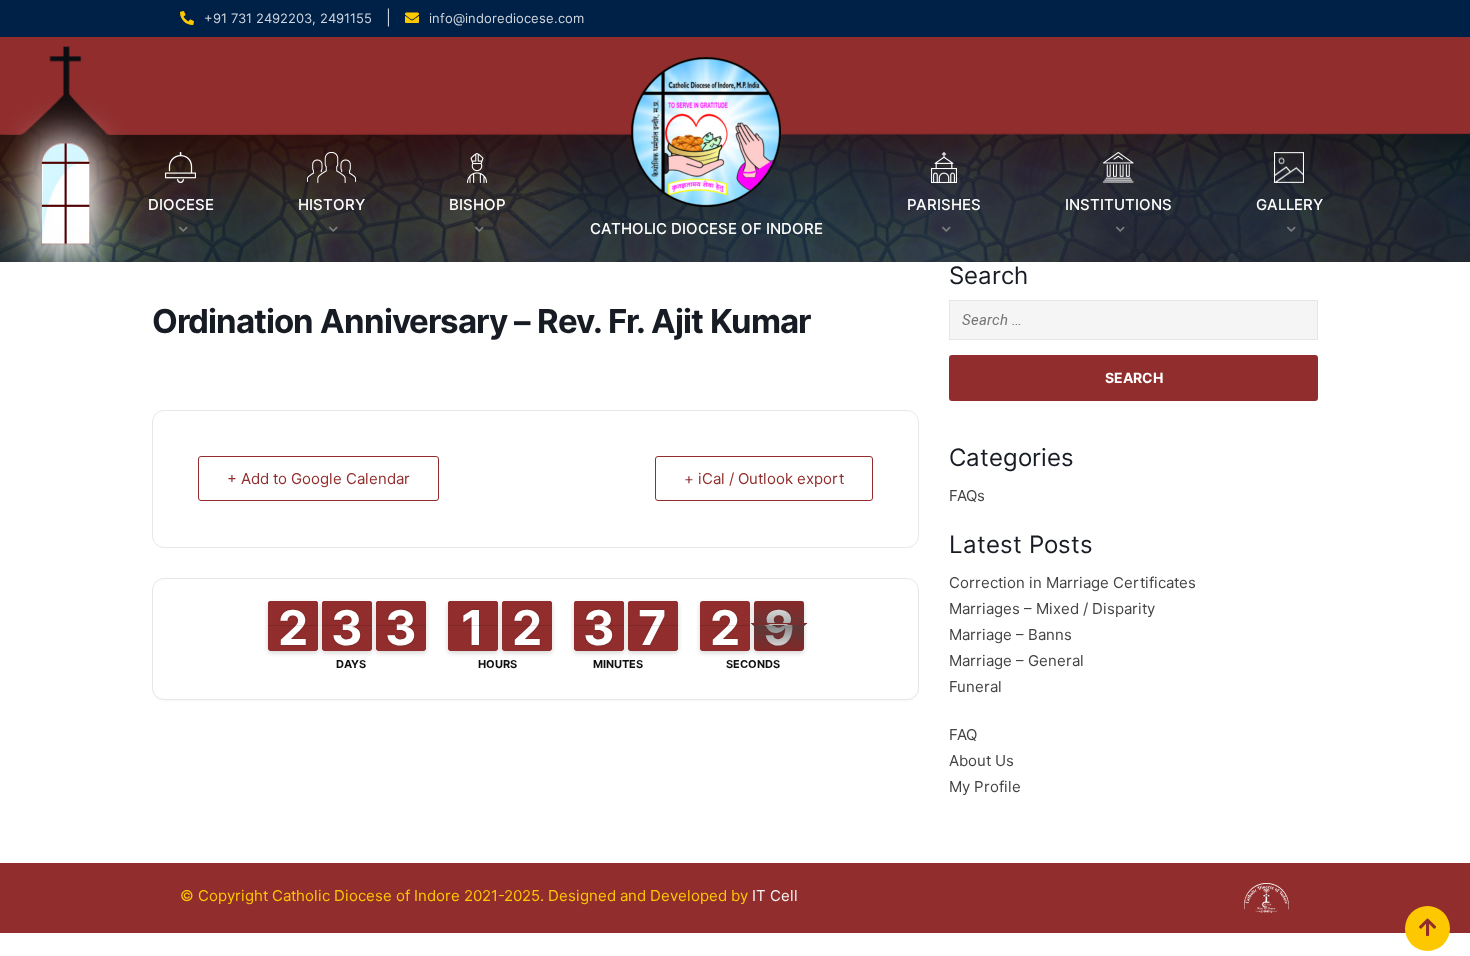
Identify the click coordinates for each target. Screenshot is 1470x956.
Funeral (975, 686)
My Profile (985, 786)
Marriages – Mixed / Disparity (1052, 608)
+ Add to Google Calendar (318, 478)
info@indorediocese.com (506, 18)
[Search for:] (1133, 320)
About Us (981, 760)
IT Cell (775, 895)
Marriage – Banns (1010, 634)
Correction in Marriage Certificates (1072, 582)
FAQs (967, 495)
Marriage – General (1016, 660)
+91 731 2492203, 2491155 (288, 18)
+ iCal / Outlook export (764, 478)
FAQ (963, 734)
